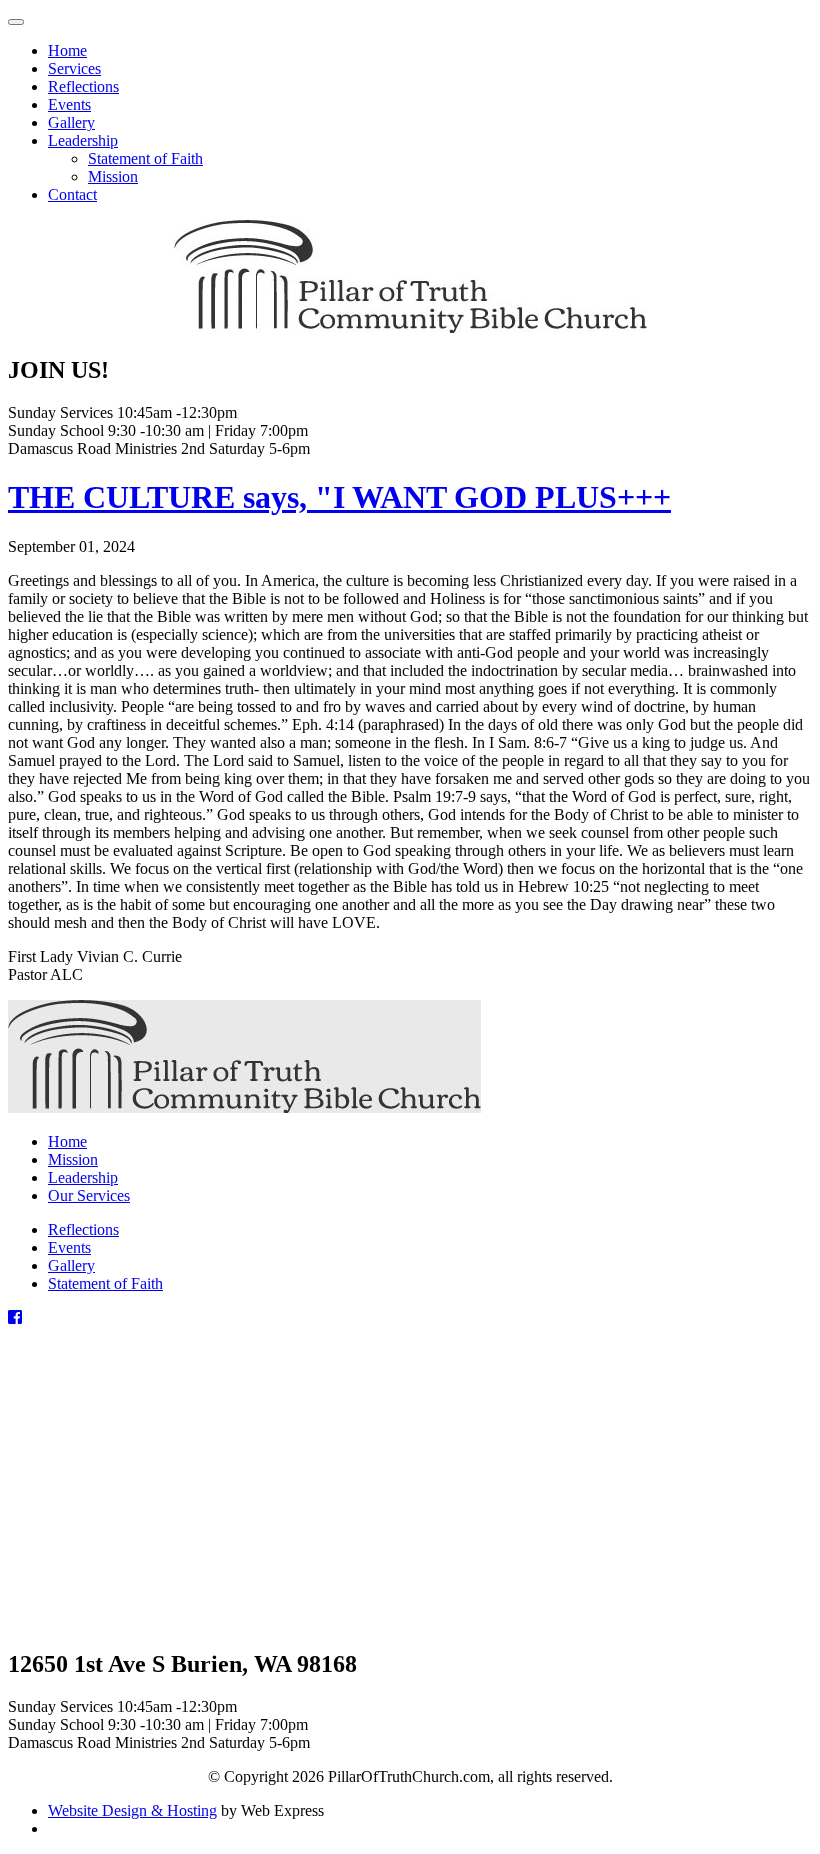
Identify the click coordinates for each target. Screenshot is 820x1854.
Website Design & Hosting (132, 1810)
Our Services (89, 1195)
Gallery (71, 1265)
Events (69, 1247)
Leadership (83, 1177)
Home (67, 1141)
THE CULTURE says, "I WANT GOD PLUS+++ (339, 497)
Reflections (83, 1229)
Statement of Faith (105, 1283)
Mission (73, 1159)
